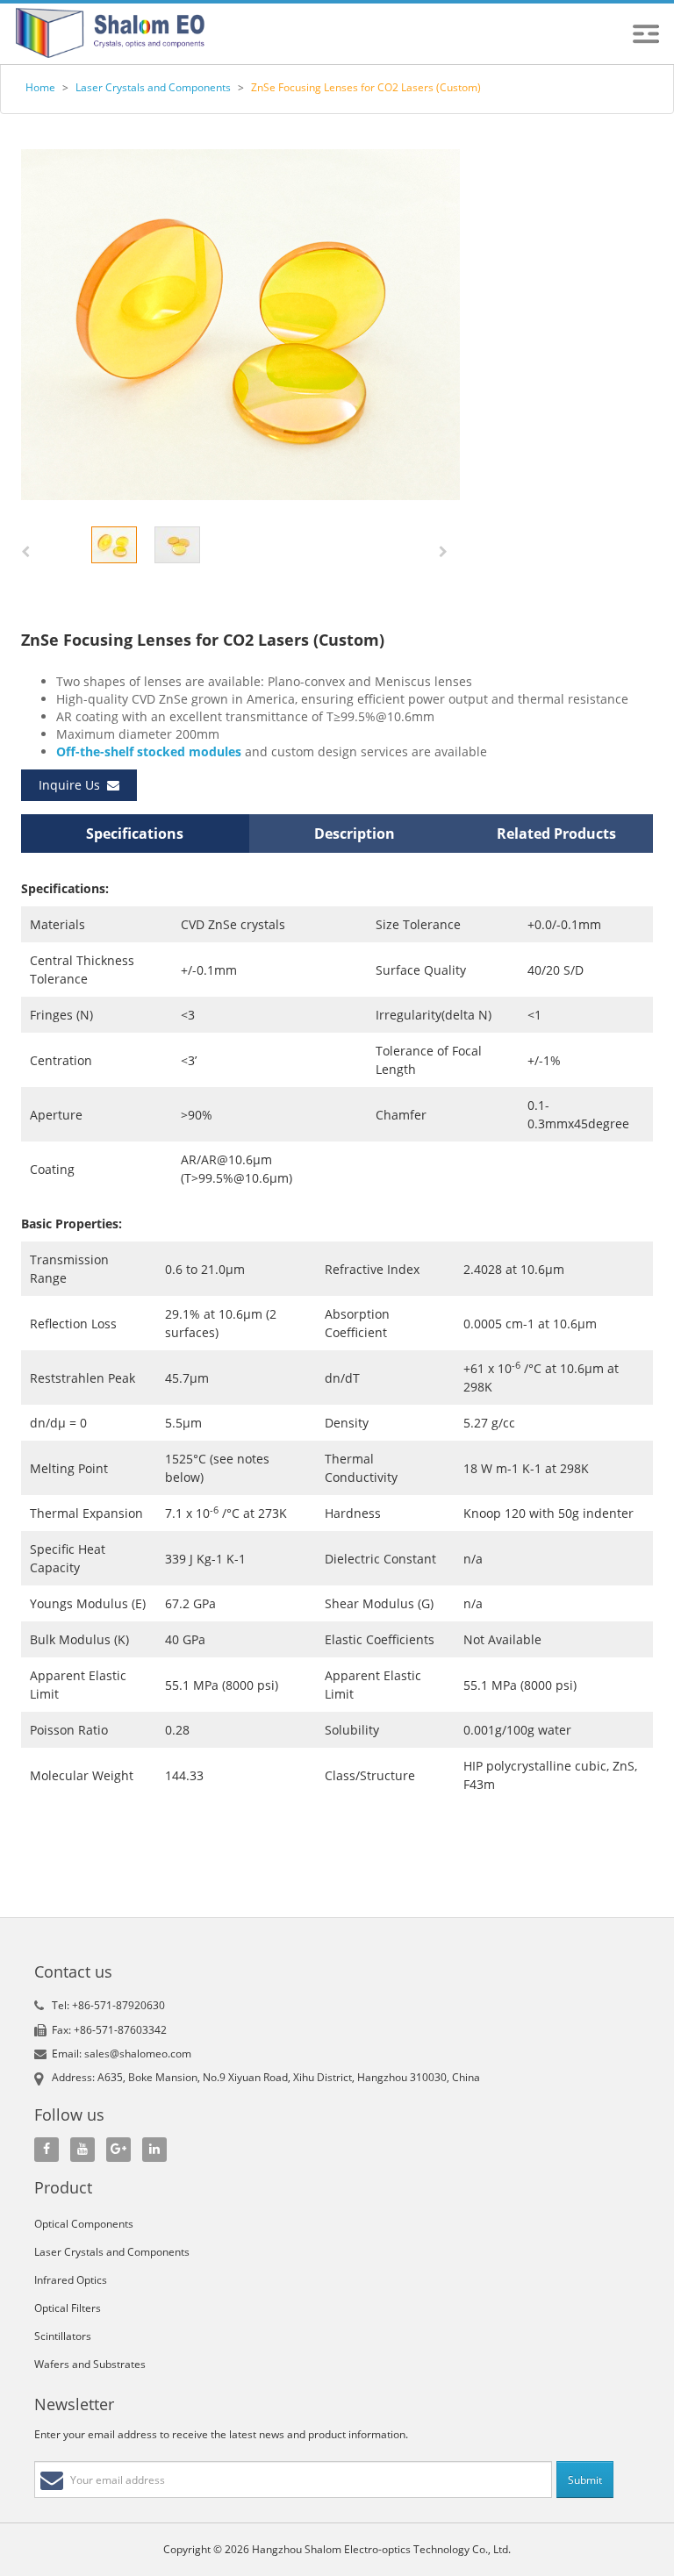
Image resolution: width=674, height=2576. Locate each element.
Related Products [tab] (556, 834)
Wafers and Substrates (90, 2364)
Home (40, 87)
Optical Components (84, 2224)
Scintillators (63, 2336)
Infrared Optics (71, 2280)
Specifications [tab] (135, 834)
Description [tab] (355, 834)
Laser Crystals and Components (153, 87)
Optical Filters (68, 2308)
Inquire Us (73, 785)
